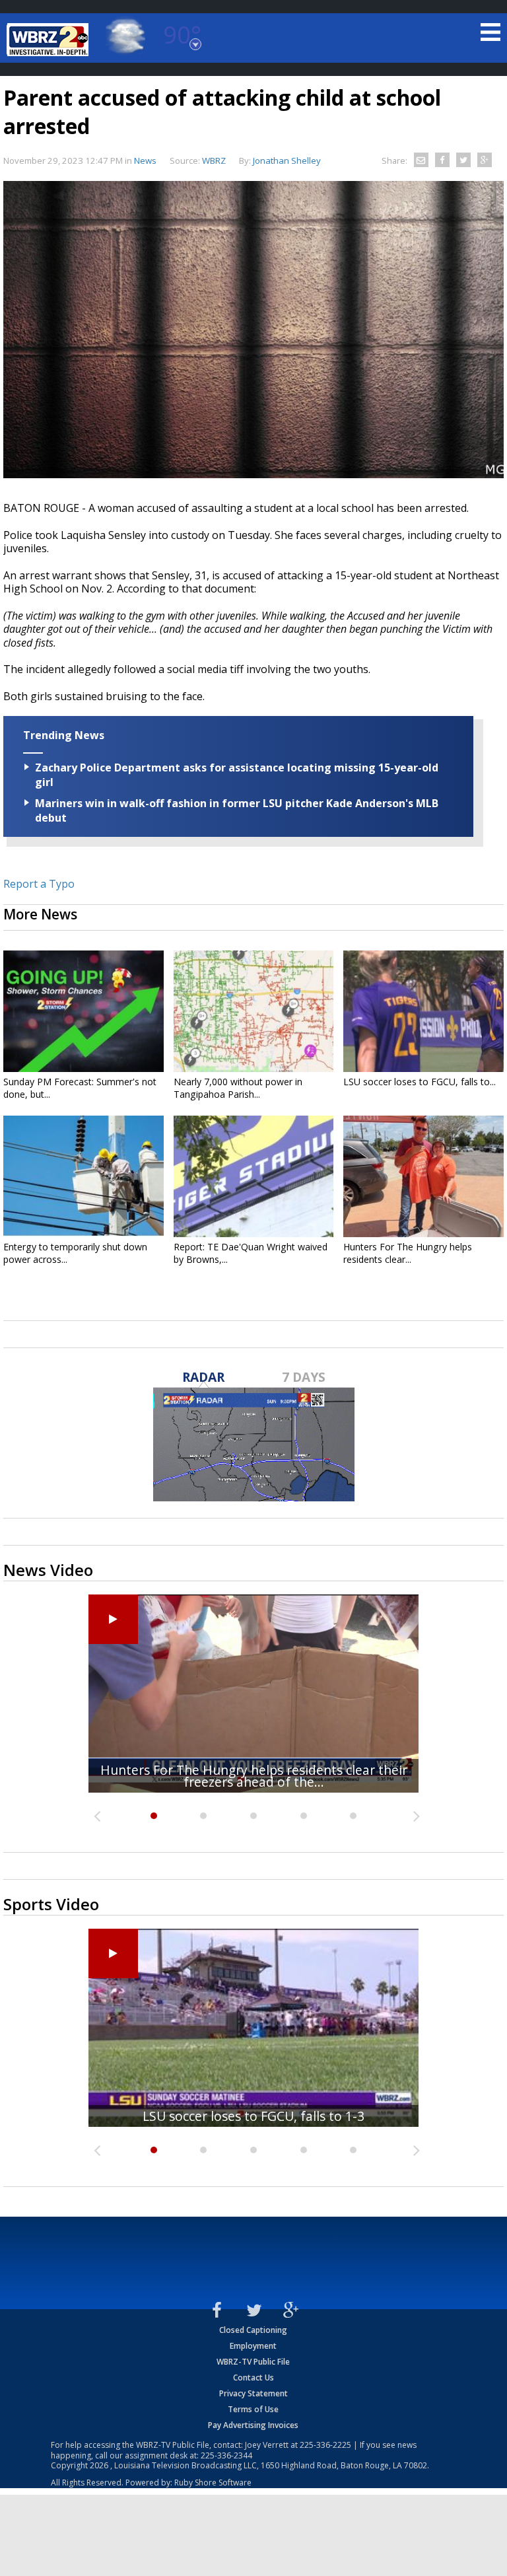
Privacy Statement (253, 2393)
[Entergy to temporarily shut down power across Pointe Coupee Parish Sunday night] (84, 1176)
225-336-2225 (325, 2445)
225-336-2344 (226, 2455)
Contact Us (253, 2378)
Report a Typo (39, 884)
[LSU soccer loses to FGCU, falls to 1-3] (423, 1011)
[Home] (50, 40)
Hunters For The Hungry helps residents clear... (408, 1253)
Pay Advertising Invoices (253, 2425)
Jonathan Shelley (287, 161)
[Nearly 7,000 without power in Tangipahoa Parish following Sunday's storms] (254, 1011)
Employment (253, 2346)
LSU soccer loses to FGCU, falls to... (420, 1082)
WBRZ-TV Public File (253, 2362)
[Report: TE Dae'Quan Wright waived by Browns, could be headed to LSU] (254, 1176)
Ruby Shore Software (213, 2483)
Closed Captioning (253, 2330)
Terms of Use (253, 2409)
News (145, 161)
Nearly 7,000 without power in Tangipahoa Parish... (238, 1088)
